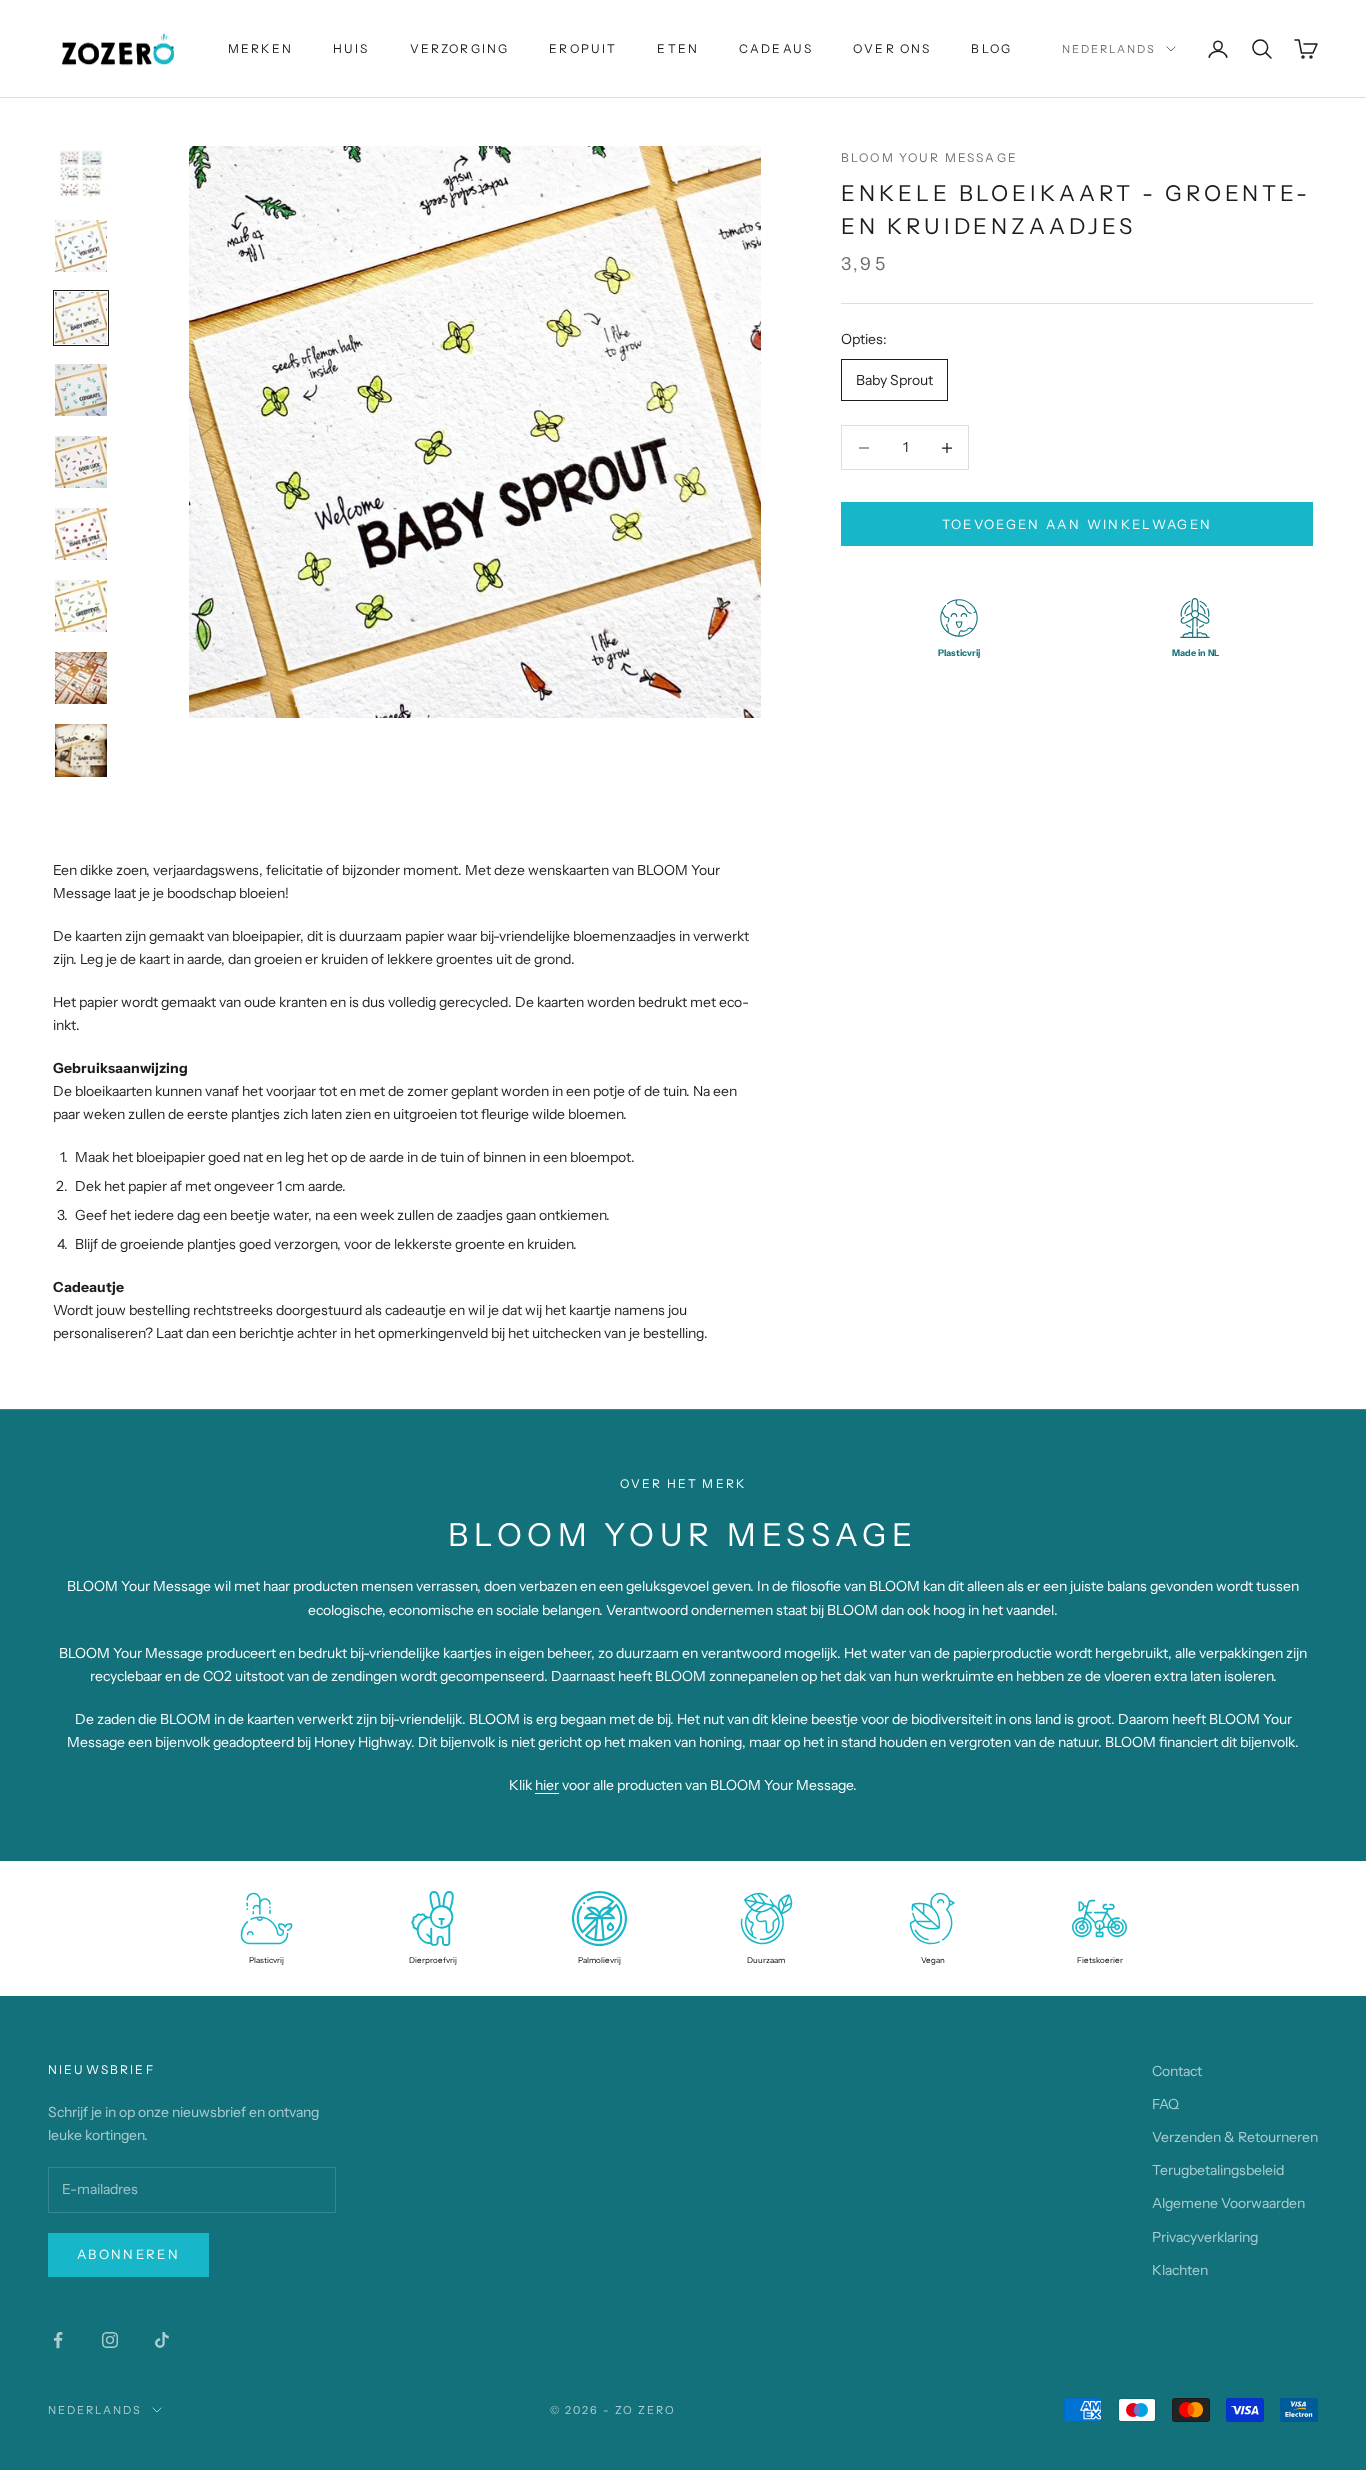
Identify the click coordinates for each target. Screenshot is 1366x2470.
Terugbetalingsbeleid (1218, 2170)
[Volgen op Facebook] (58, 2340)
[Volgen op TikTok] (162, 2340)
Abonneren (128, 2254)
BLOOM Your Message (929, 157)
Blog (991, 48)
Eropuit (583, 48)
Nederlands (1109, 49)
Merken (260, 48)
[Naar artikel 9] (81, 750)
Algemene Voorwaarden (1228, 2203)
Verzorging (460, 48)
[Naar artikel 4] (81, 390)
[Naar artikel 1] (81, 174)
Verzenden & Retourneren (1235, 2137)
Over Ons (892, 48)
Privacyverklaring (1205, 2237)
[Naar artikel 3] (81, 318)
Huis (351, 48)
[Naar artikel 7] (81, 606)
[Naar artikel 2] (81, 246)
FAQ (1165, 2104)
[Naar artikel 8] (81, 678)
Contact (1177, 2071)
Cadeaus (776, 48)
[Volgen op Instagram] (110, 2340)
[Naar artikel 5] (81, 462)
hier (547, 1785)
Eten (678, 48)
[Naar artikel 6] (81, 534)
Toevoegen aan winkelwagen (1077, 524)
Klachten (1180, 2270)
